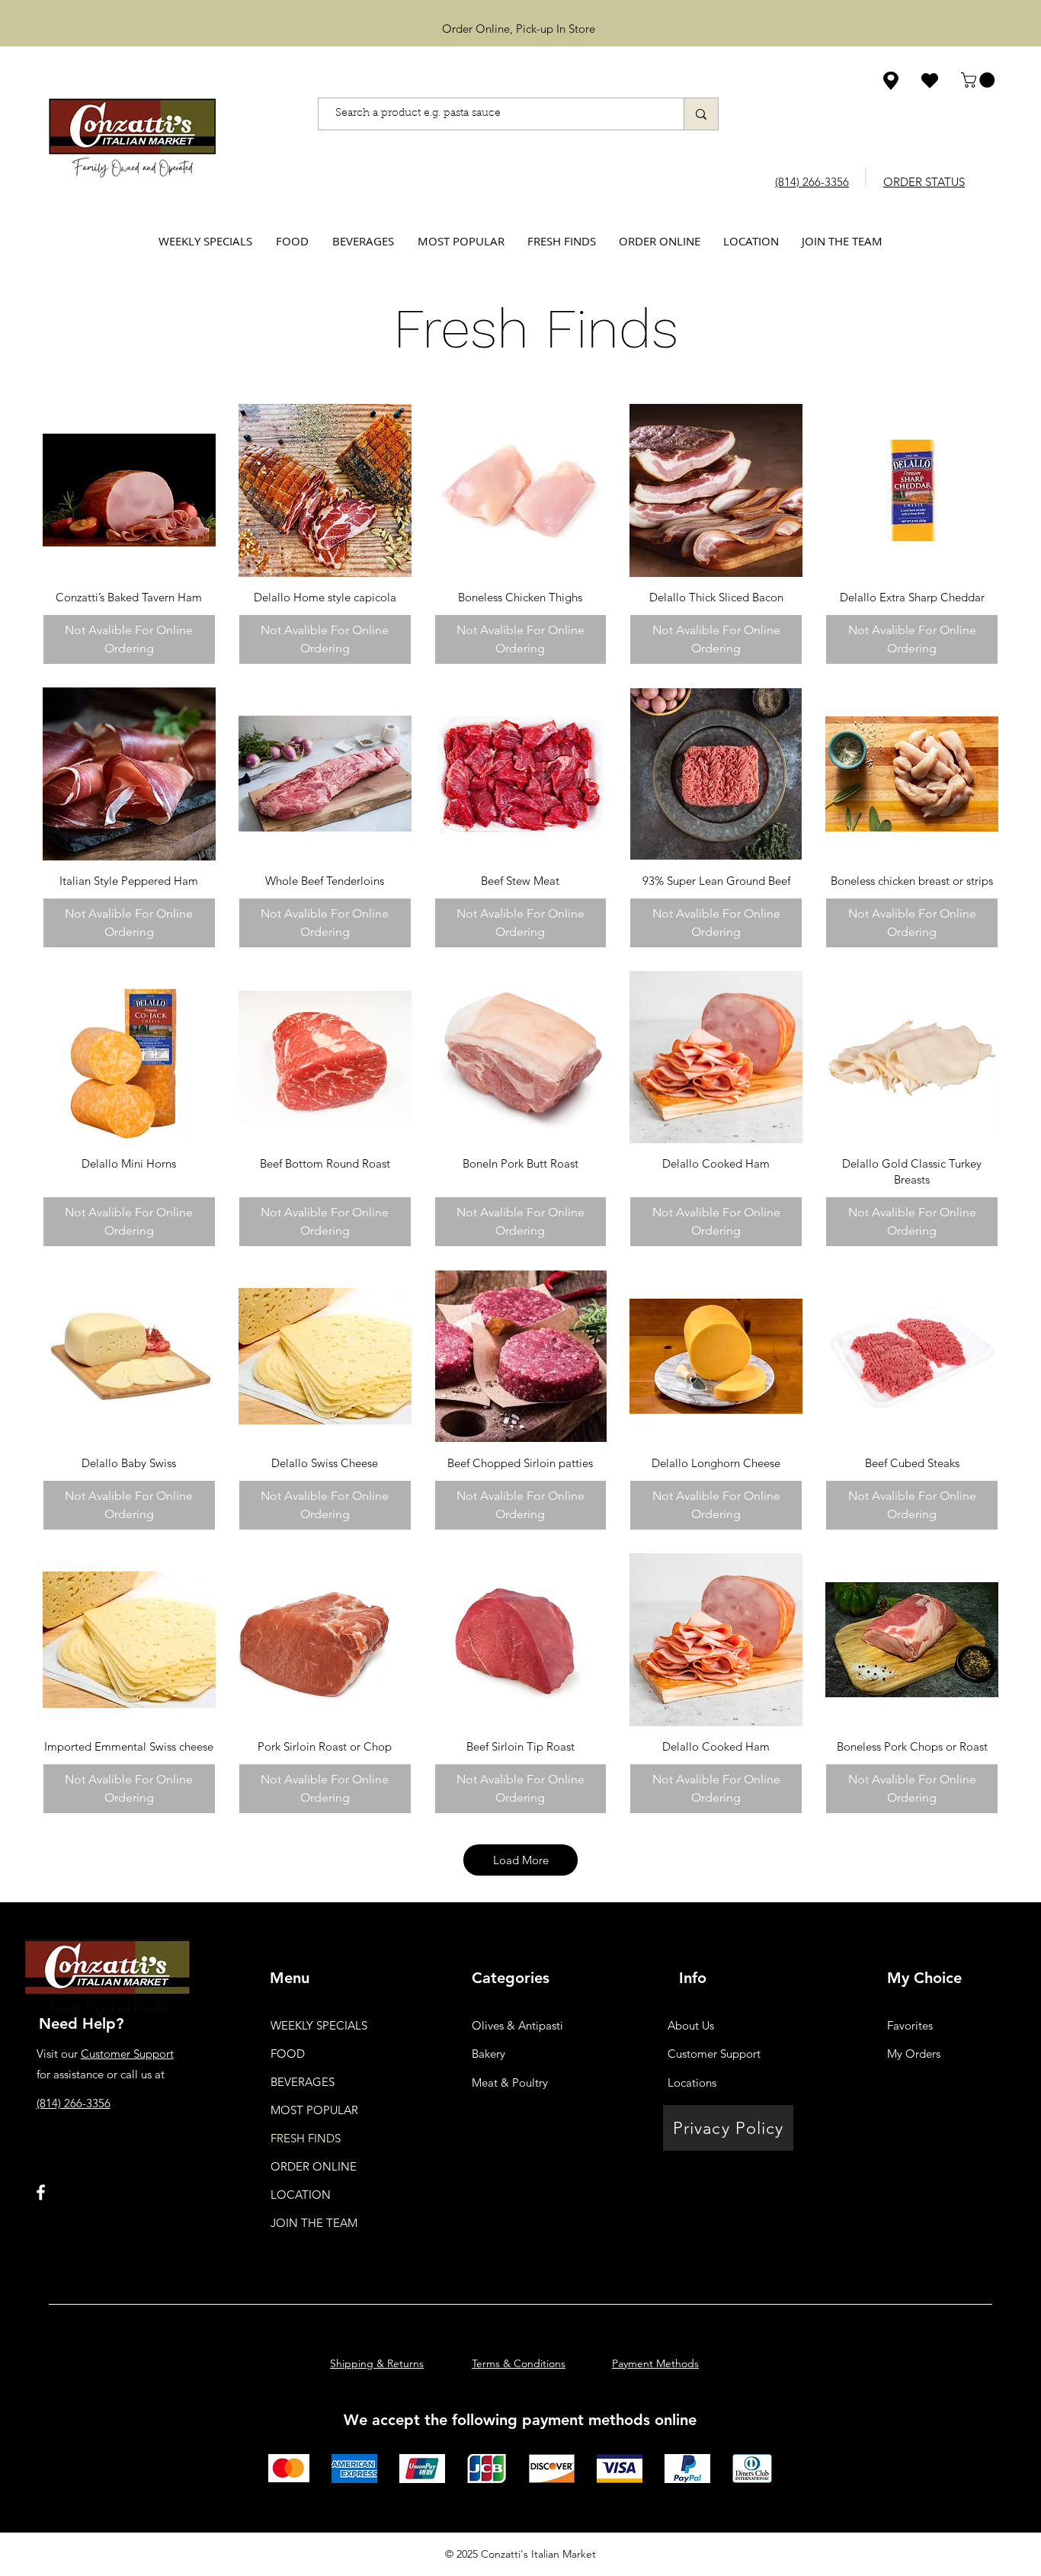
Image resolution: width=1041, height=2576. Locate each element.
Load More (521, 1860)
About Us (691, 2025)
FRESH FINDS (306, 2138)
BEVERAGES (303, 2082)
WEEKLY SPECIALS (319, 2025)
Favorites (910, 2025)
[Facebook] (41, 2192)
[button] (980, 80)
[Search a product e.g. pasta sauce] (701, 114)
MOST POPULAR (314, 2110)
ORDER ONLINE (314, 2166)
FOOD (288, 2054)
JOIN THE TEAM (314, 2223)
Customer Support (127, 2054)
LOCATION (301, 2195)
